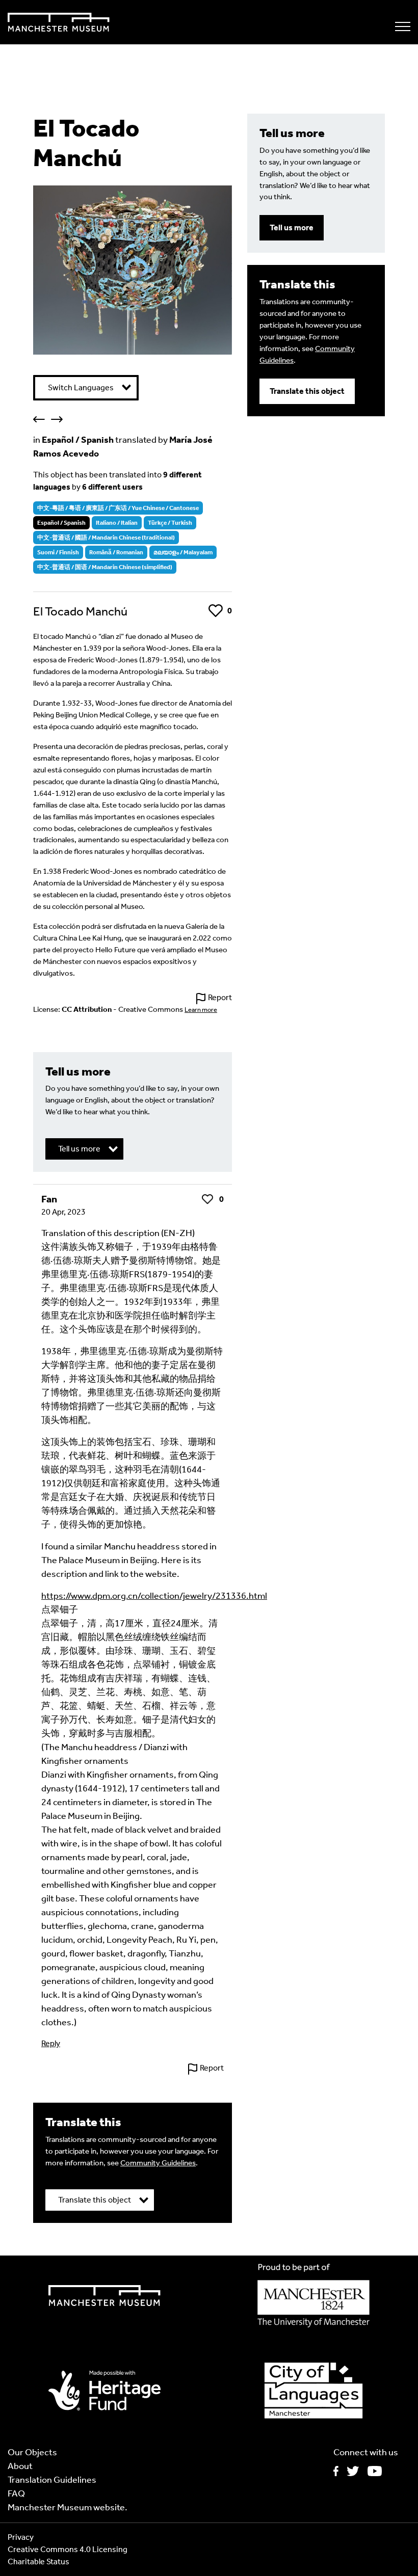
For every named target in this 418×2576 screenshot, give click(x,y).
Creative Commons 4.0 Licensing (68, 2549)
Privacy (21, 2537)
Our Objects (32, 2452)
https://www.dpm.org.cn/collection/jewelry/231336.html (154, 1596)
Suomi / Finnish (58, 552)
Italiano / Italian (117, 523)
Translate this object (307, 391)
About (20, 2466)
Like (215, 611)
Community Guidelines (158, 2163)
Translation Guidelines (52, 2480)
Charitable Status (38, 2561)
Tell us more (292, 227)
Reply (51, 2043)
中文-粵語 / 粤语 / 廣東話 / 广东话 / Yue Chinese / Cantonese (118, 508)
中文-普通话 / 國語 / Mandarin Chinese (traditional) (106, 538)
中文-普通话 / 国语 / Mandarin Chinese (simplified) (105, 567)
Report (220, 997)
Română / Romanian (116, 552)
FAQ (16, 2493)
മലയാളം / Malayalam (183, 552)
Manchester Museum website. (68, 2507)
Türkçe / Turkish (170, 523)
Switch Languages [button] (81, 387)
